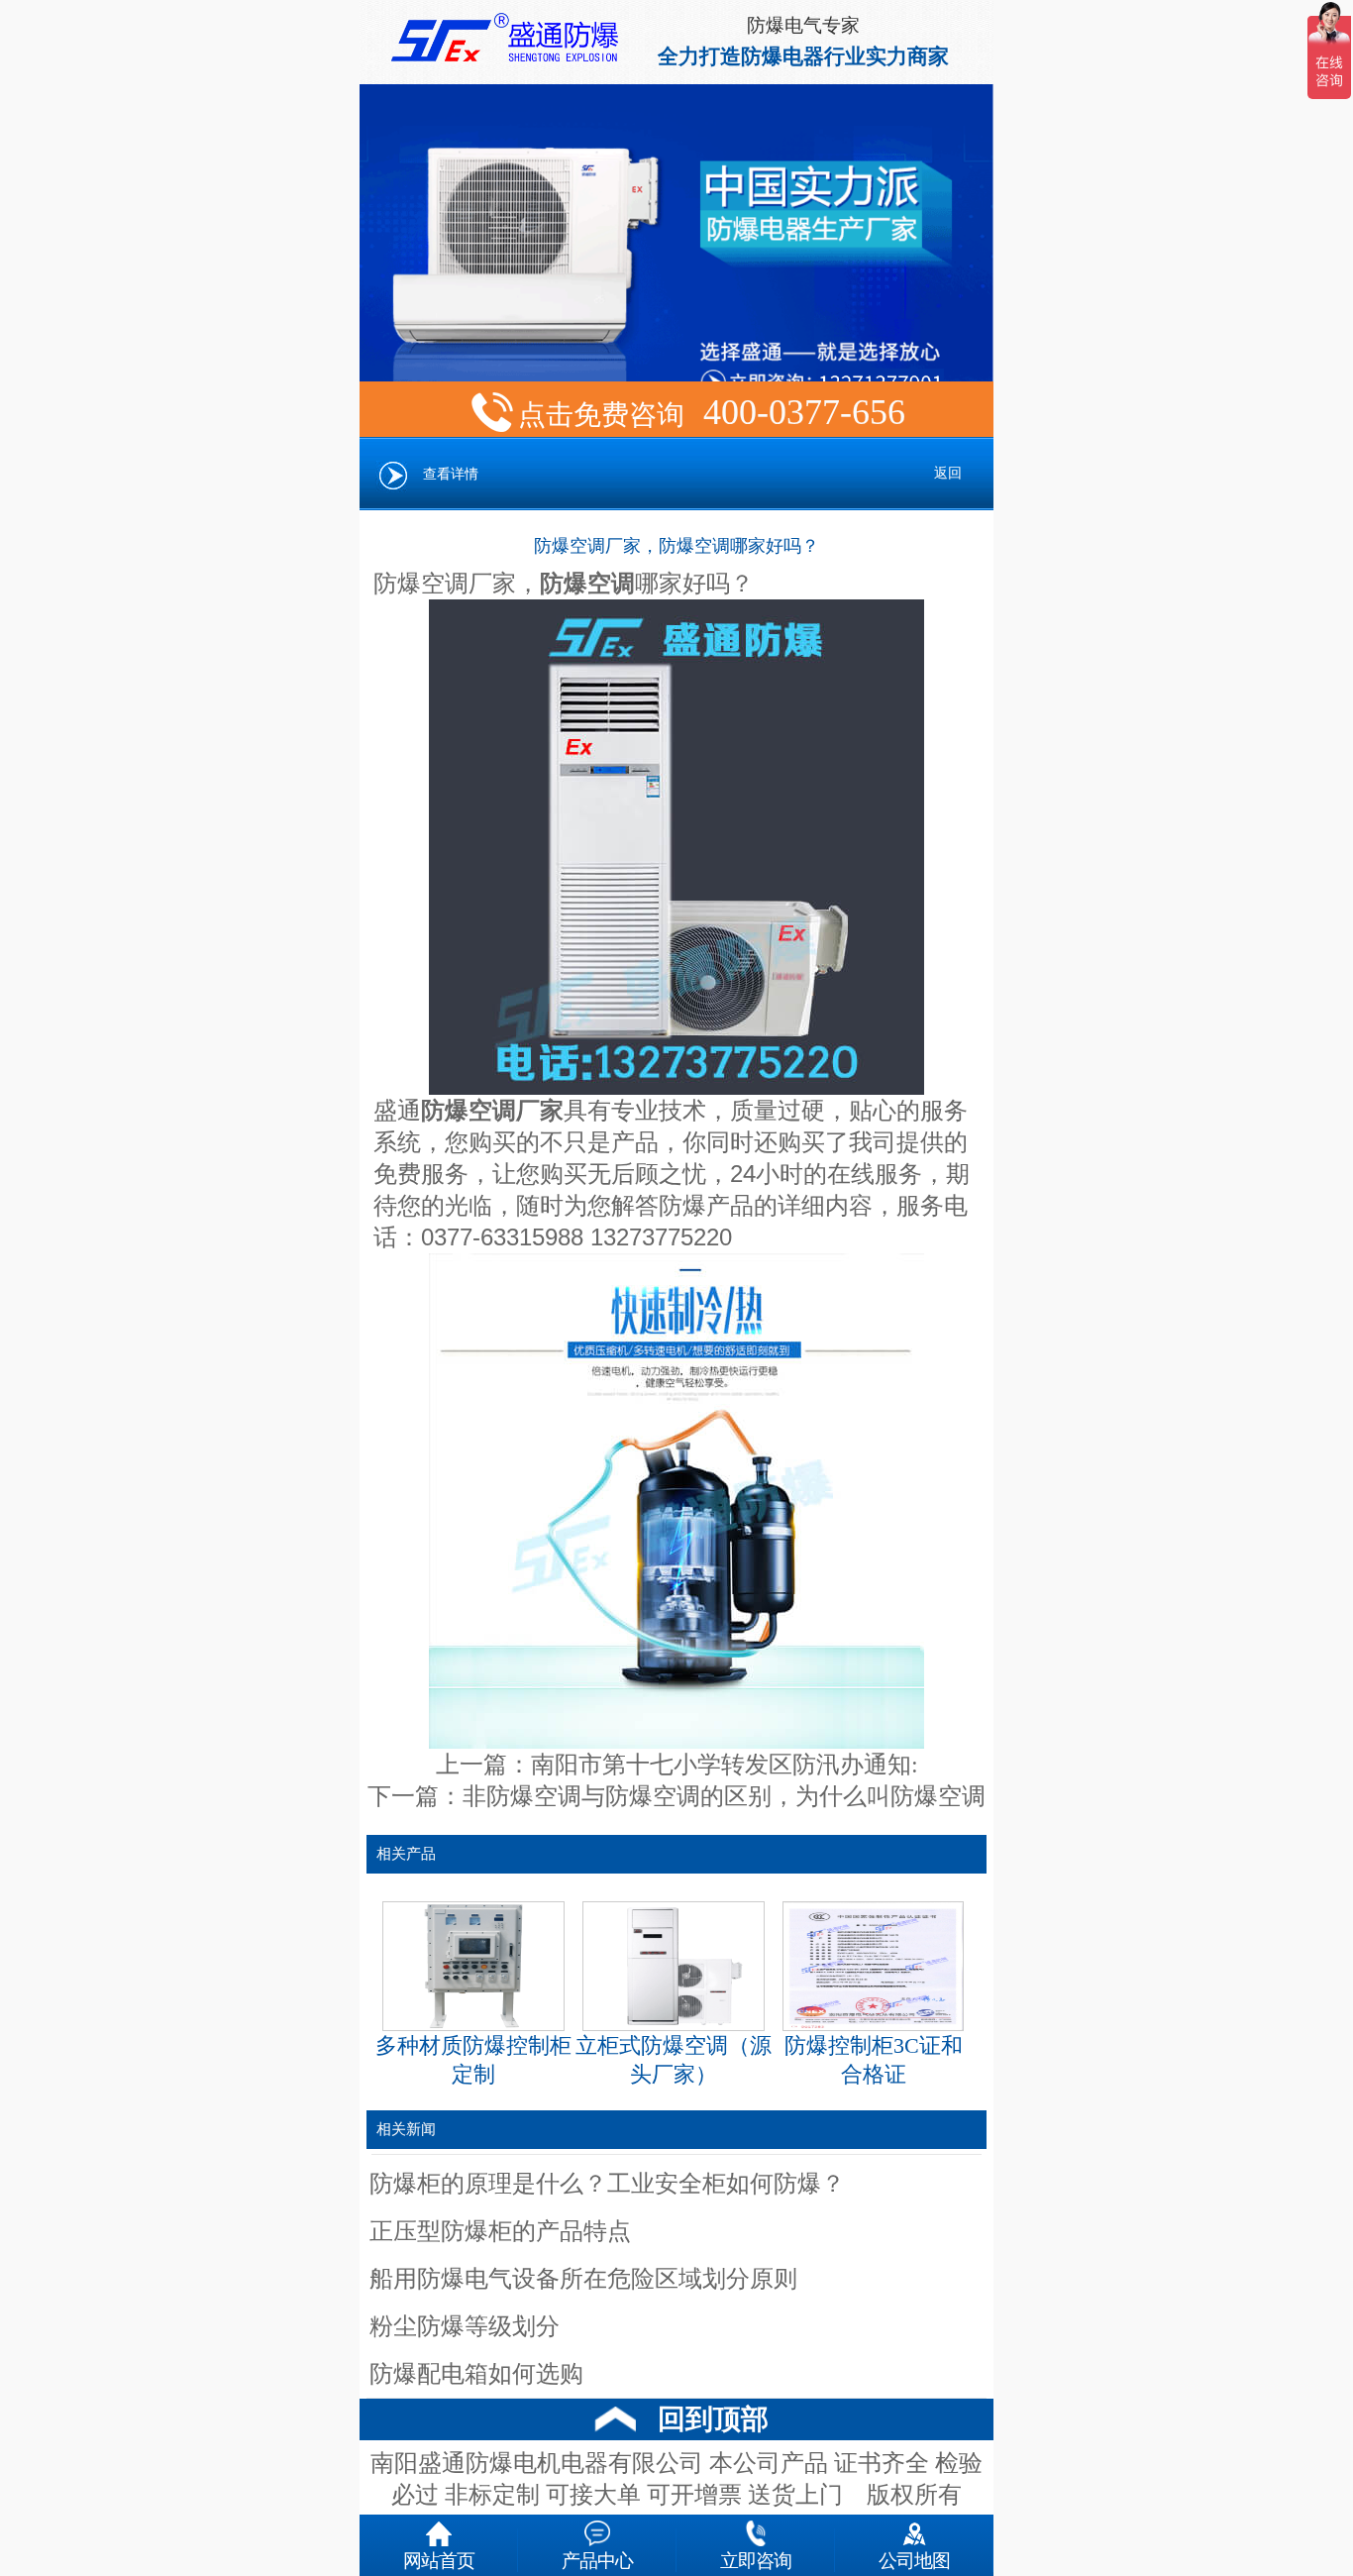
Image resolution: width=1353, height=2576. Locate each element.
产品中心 (597, 2559)
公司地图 (914, 2559)
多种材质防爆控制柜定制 (473, 2060)
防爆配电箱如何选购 (476, 2374)
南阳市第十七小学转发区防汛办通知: (725, 1765)
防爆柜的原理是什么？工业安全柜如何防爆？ (607, 2184)
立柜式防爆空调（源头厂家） (674, 2060)
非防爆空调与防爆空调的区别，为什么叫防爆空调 (724, 1796)
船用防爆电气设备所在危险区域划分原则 (583, 2279)
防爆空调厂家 (445, 584)
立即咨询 (756, 2559)
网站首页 (439, 2559)
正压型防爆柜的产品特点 (500, 2231)
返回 (948, 473)
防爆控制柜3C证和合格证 (874, 2060)
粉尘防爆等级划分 (465, 2326)
